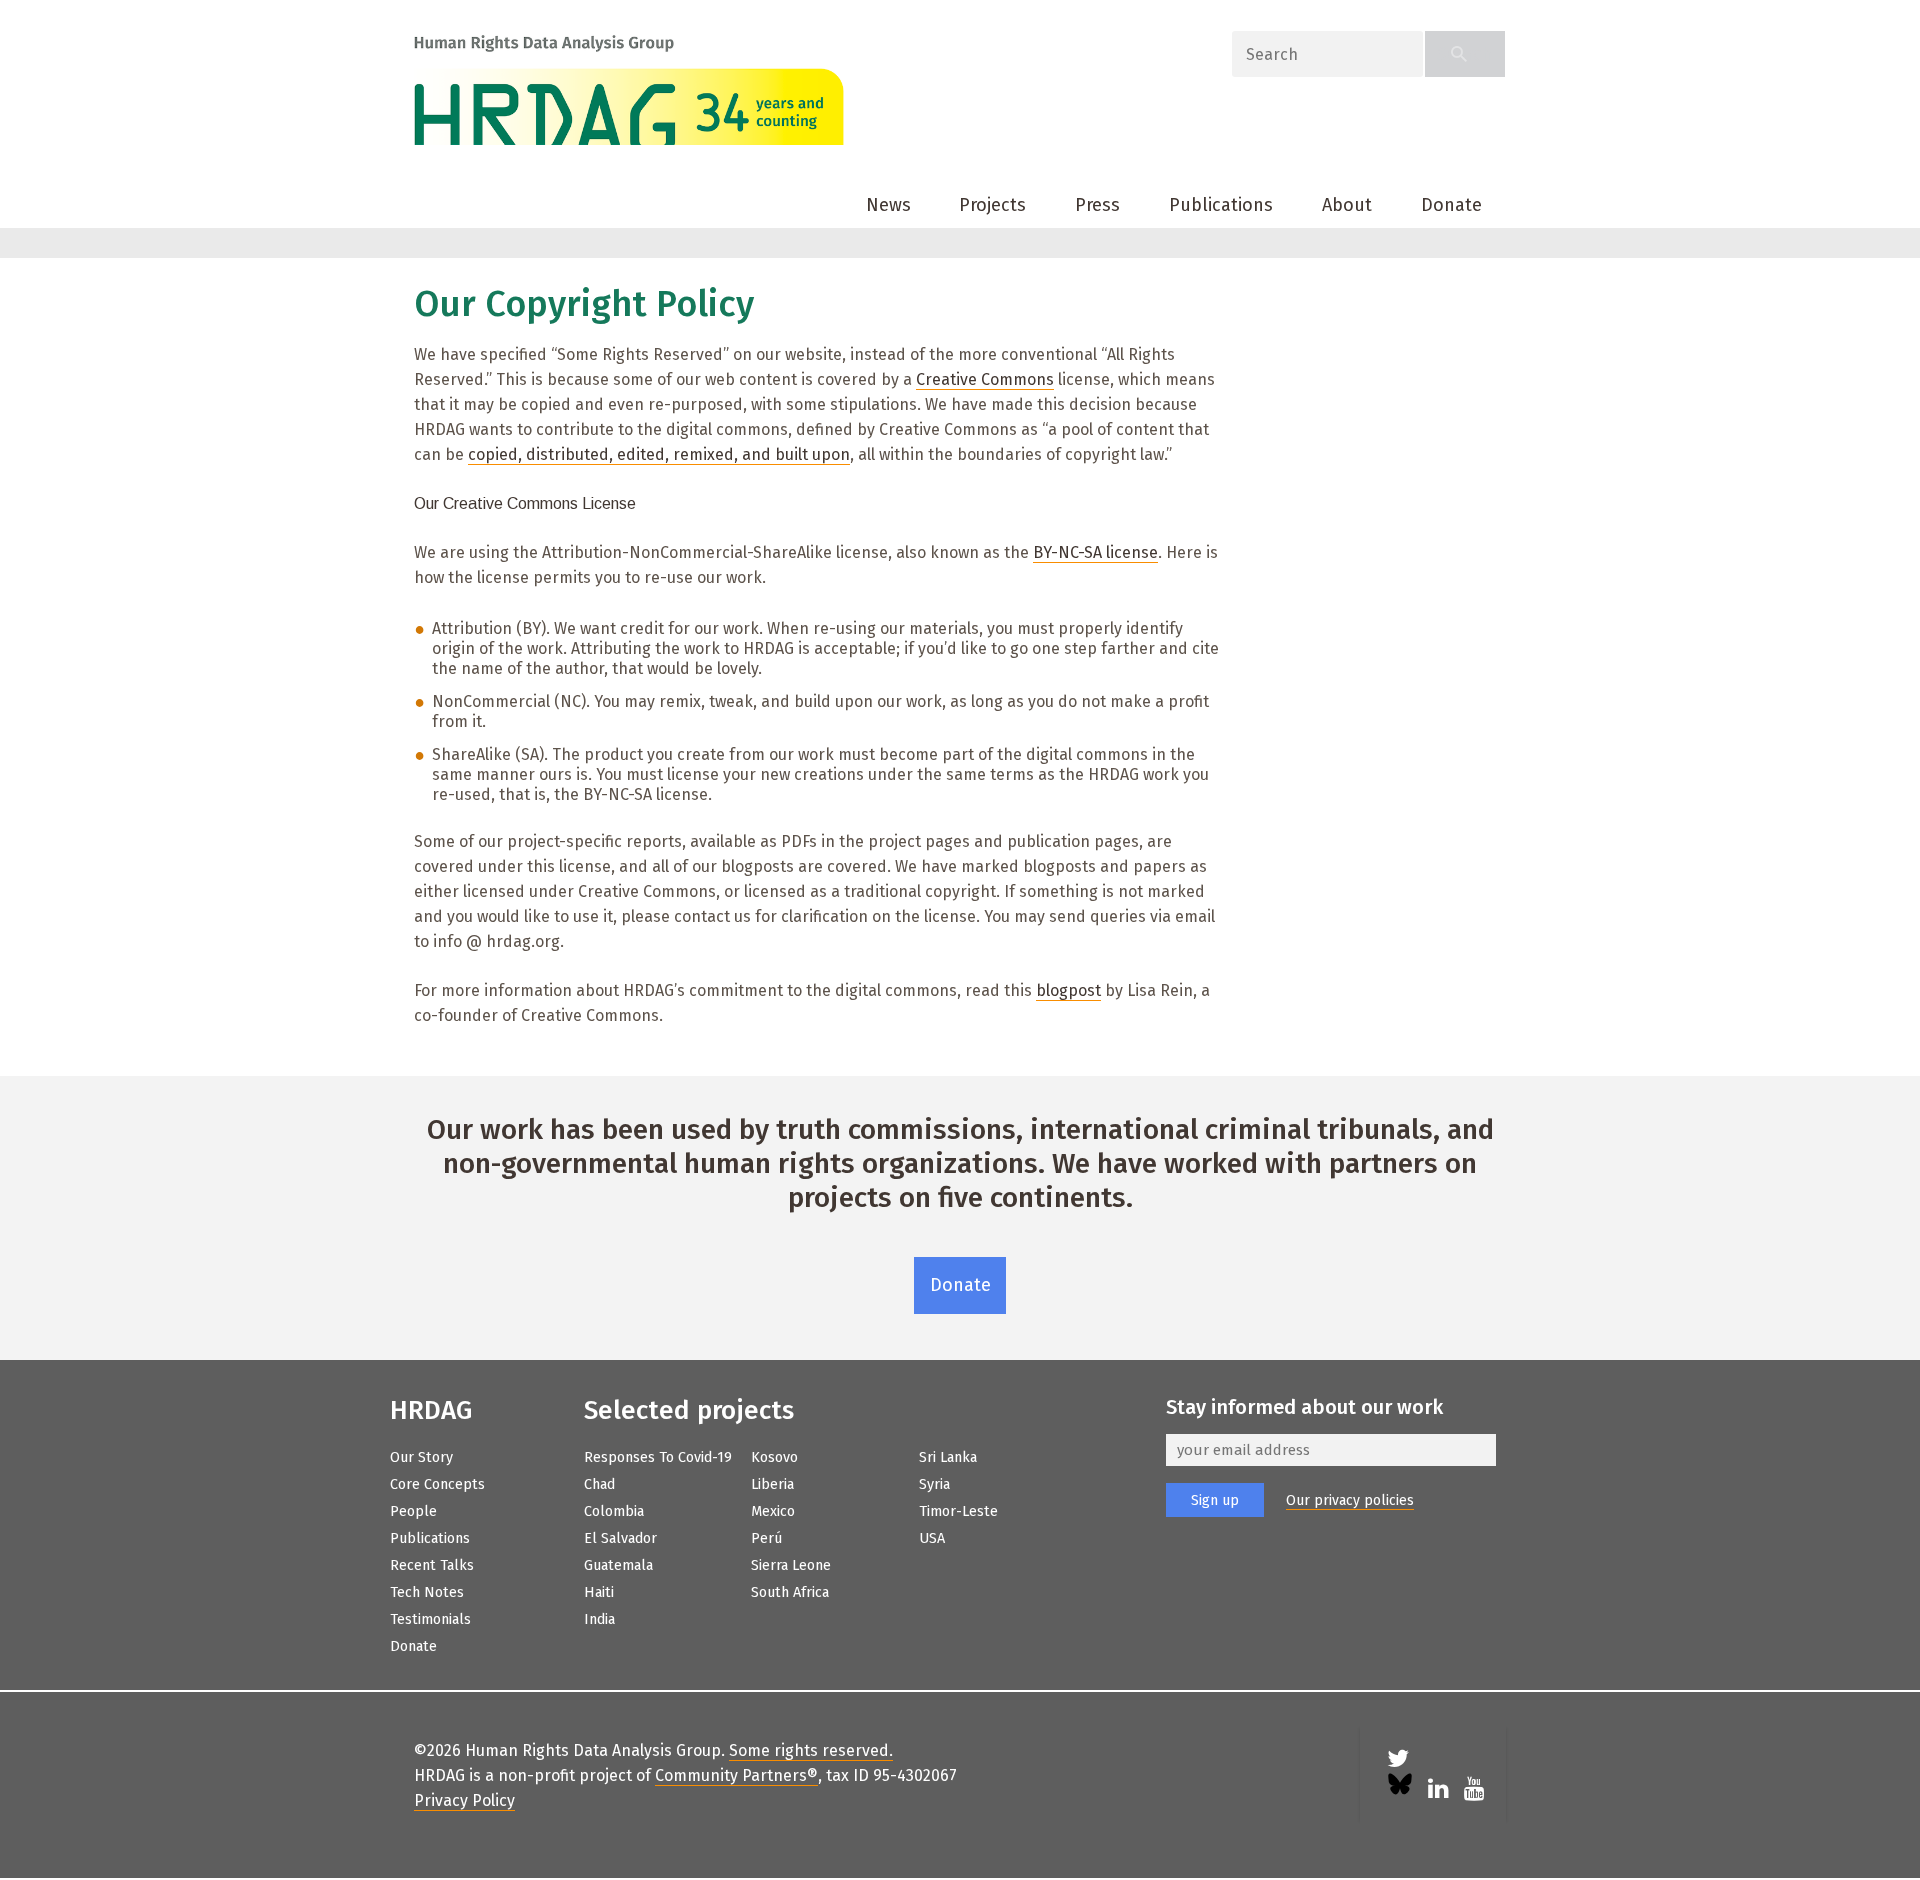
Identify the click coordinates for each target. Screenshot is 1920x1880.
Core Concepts (437, 1484)
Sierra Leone (791, 1565)
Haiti (599, 1592)
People (413, 1511)
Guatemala (618, 1565)
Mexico (773, 1511)
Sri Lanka (948, 1457)
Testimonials (430, 1619)
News (888, 205)
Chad (599, 1484)
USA (932, 1538)
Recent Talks (432, 1565)
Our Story (421, 1457)
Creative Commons (985, 379)
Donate (1451, 205)
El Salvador (620, 1538)
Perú (766, 1538)
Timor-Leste (958, 1511)
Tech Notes (427, 1592)
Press (1097, 205)
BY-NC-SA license (1095, 552)
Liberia (772, 1484)
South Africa (790, 1592)
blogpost (1068, 990)
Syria (934, 1484)
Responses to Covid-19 (658, 1457)
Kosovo (774, 1457)
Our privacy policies (1350, 1500)
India (599, 1619)
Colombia (614, 1511)
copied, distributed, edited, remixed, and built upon (659, 454)
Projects (992, 205)
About (1347, 205)
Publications (1221, 205)
